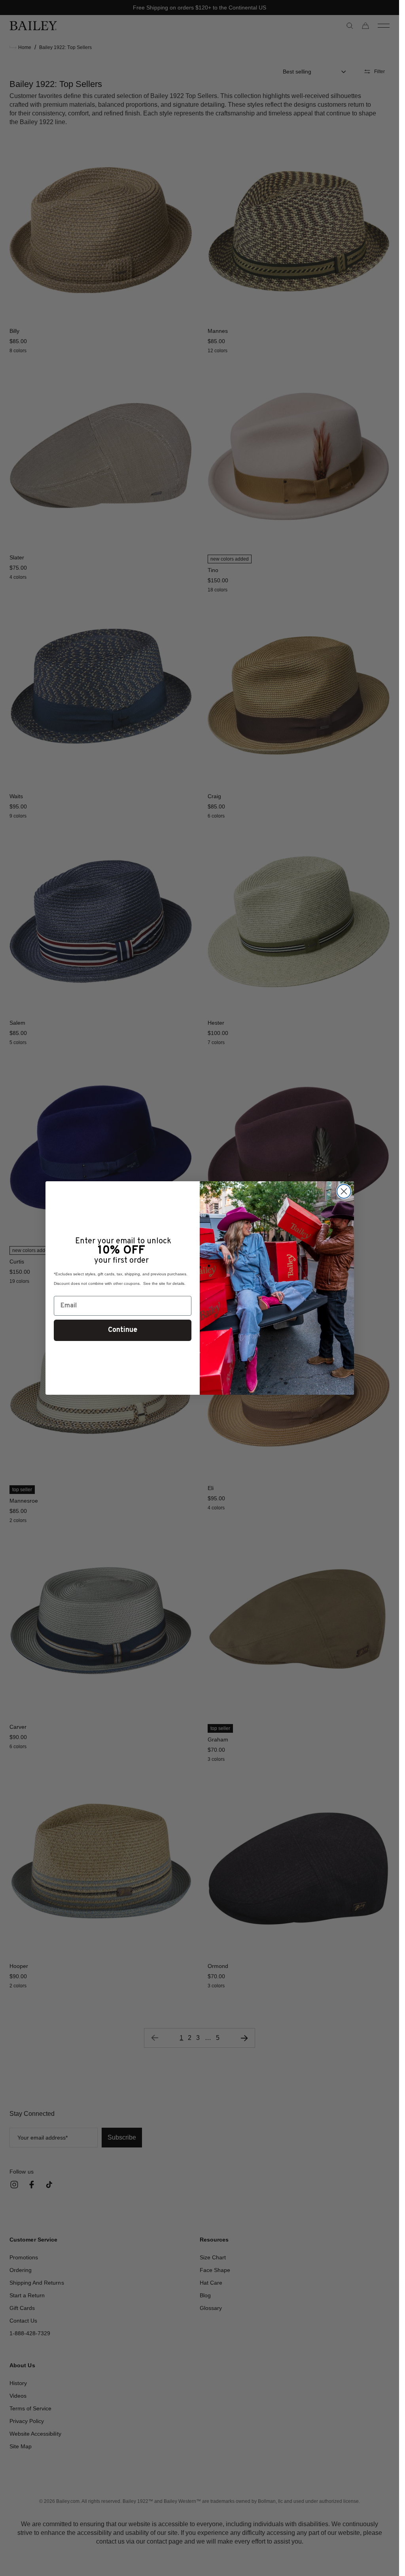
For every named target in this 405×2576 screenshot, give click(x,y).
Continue (123, 1330)
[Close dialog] (344, 1191)
